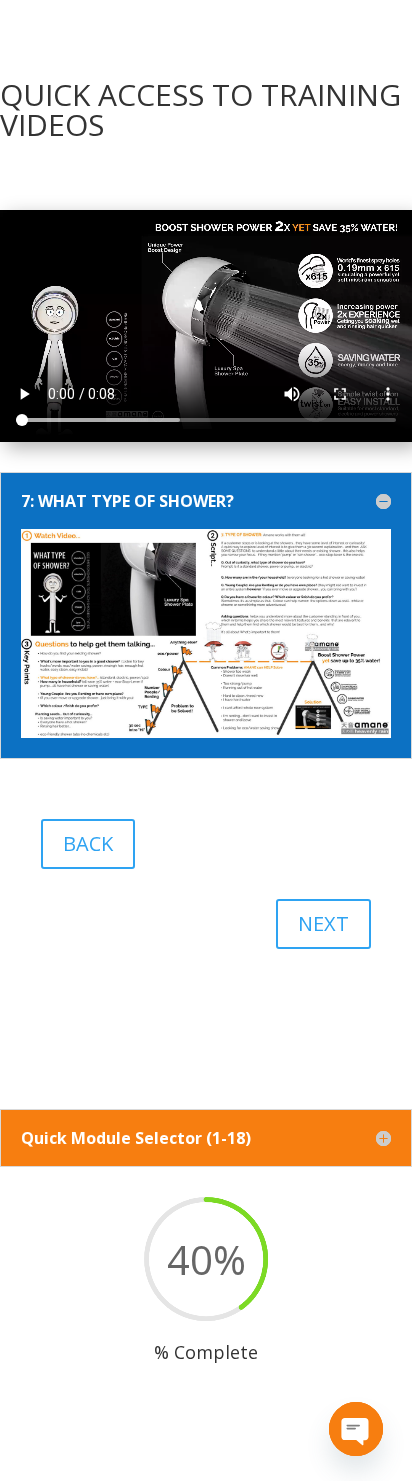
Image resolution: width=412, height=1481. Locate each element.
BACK (88, 843)
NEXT (323, 923)
